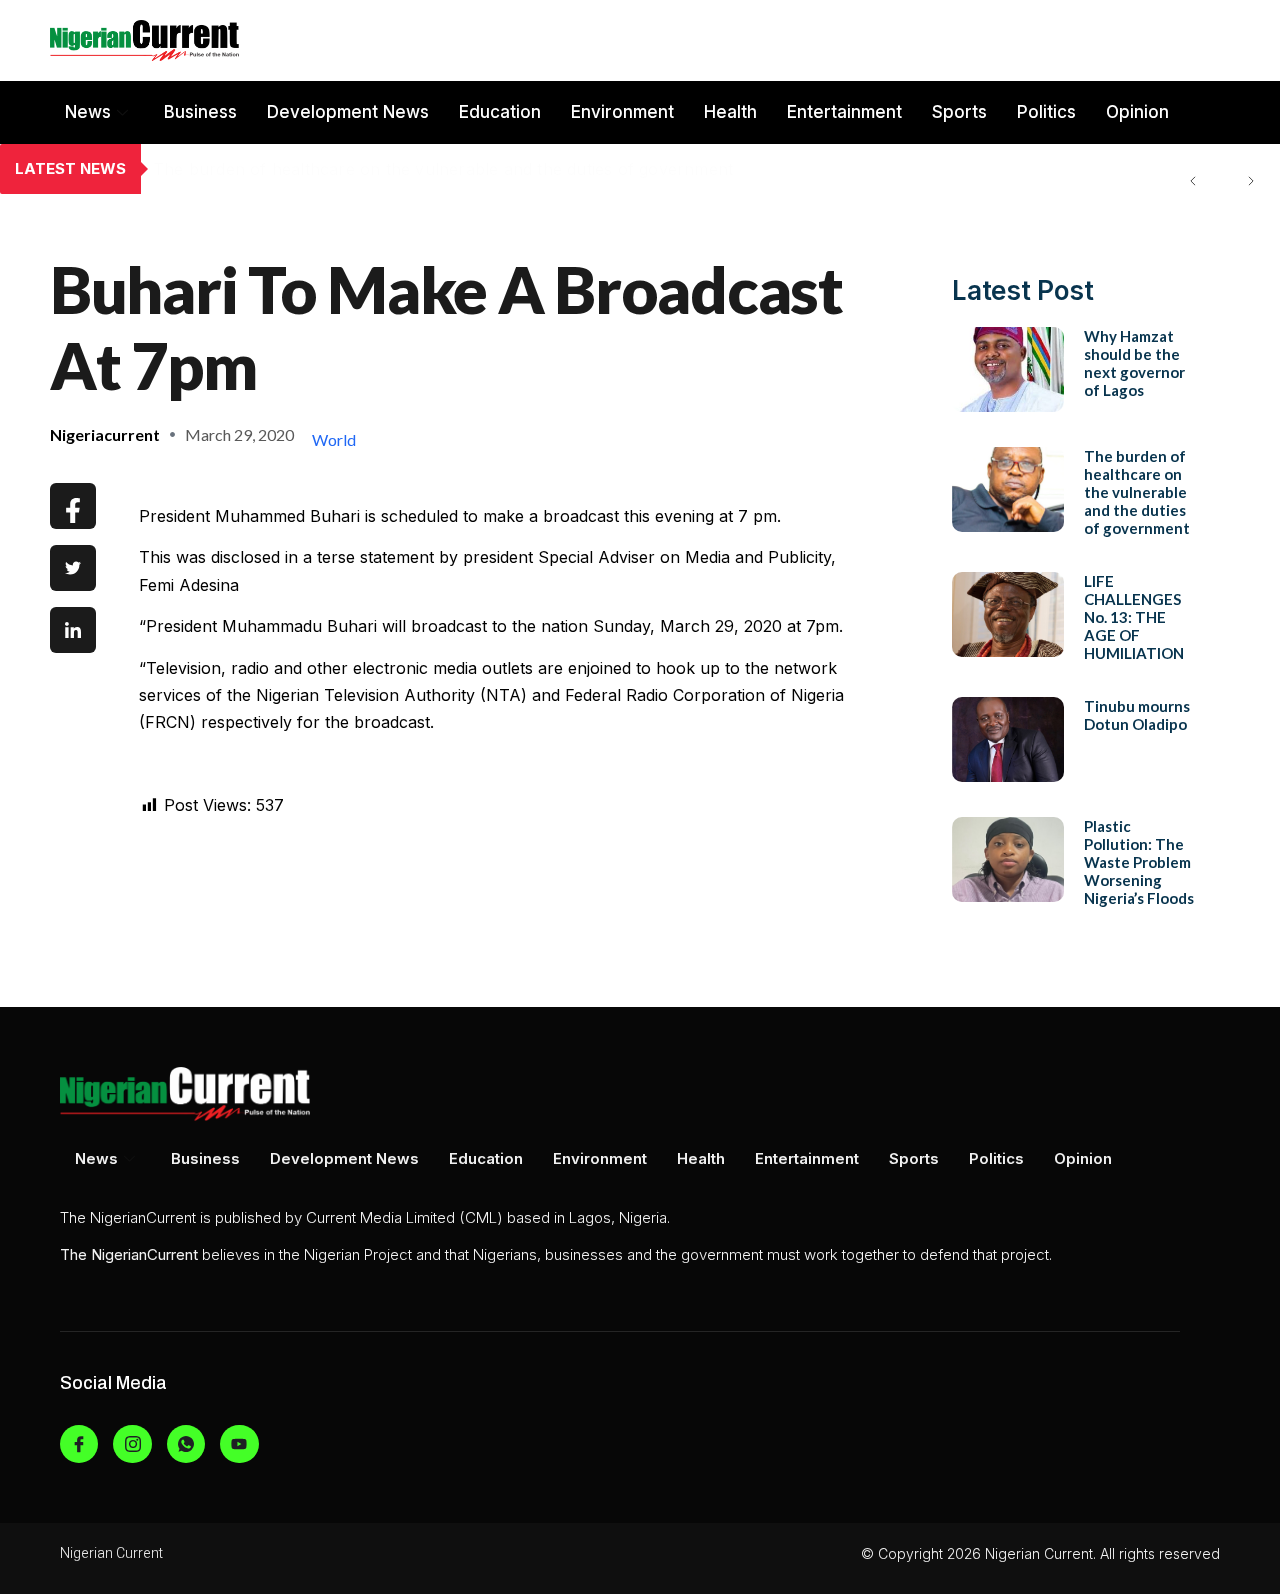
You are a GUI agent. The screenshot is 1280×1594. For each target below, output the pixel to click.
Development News (348, 112)
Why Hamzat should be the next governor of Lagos (1134, 363)
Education (500, 112)
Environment (622, 112)
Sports (959, 112)
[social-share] (73, 506)
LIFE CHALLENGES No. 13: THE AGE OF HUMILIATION (1134, 617)
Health (730, 112)
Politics (1046, 112)
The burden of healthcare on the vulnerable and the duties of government (443, 169)
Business (200, 112)
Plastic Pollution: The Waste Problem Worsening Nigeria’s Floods (1139, 862)
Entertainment (844, 112)
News (88, 112)
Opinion (1137, 112)
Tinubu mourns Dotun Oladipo (1137, 715)
